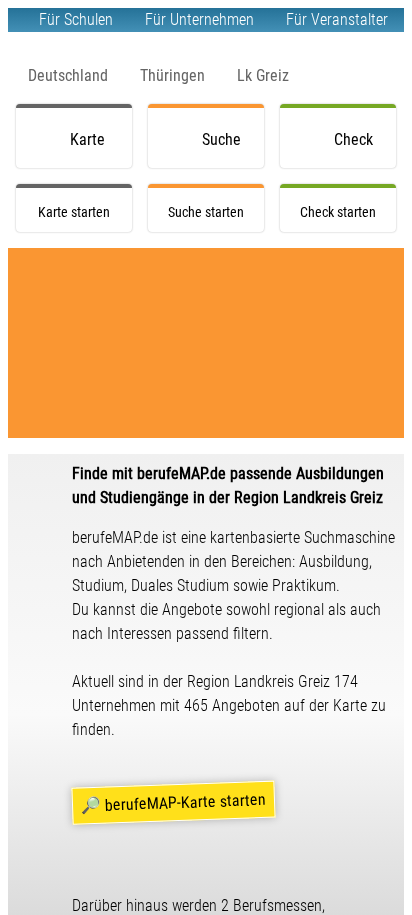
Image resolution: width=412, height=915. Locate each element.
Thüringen (172, 75)
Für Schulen (76, 19)
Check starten (357, 149)
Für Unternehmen (199, 19)
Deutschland (68, 75)
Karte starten (93, 149)
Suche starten (225, 149)
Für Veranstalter (337, 19)
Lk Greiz (263, 75)
